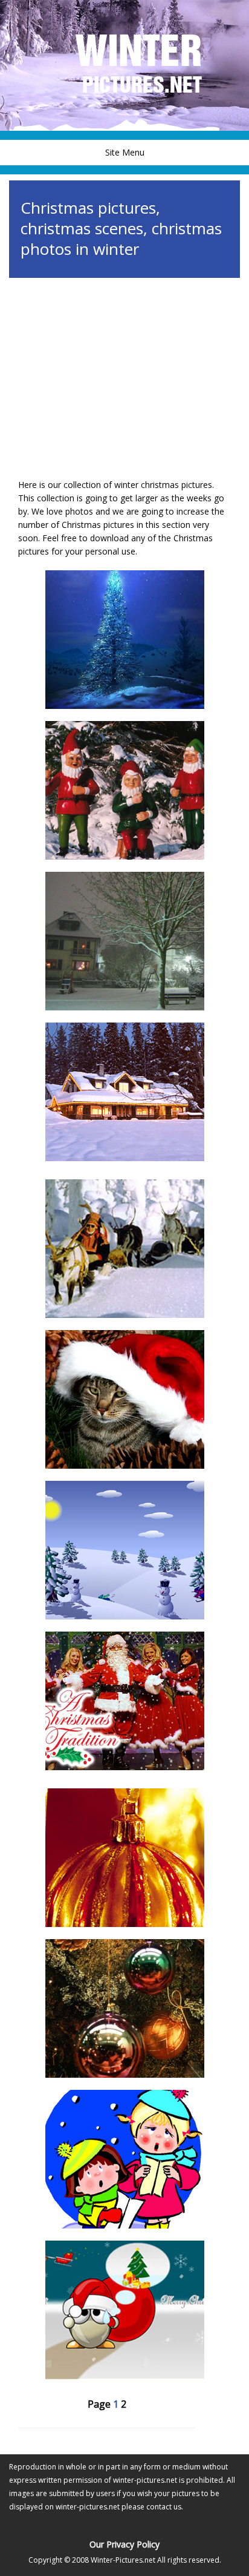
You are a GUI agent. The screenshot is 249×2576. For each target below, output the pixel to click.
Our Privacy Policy (124, 2544)
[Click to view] (124, 640)
